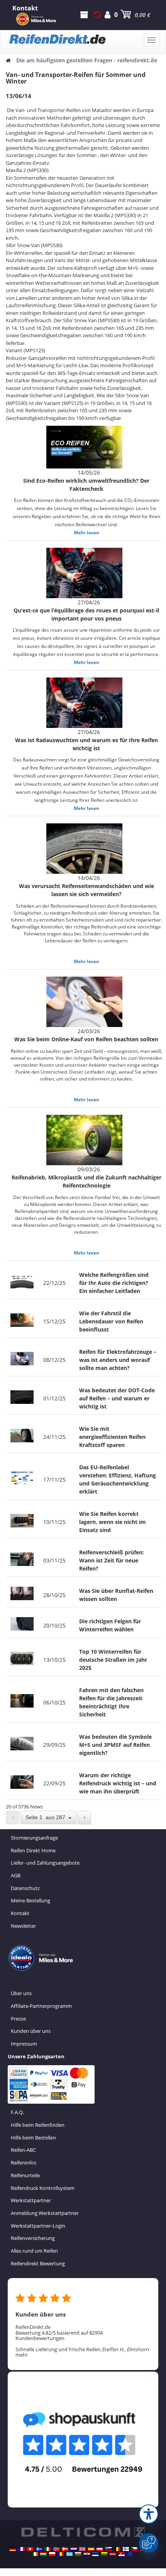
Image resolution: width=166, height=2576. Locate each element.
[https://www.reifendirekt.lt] (104, 2554)
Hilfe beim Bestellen (33, 2138)
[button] (149, 2514)
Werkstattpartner (31, 2200)
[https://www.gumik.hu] (43, 2554)
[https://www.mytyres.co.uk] (82, 2549)
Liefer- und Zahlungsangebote (45, 1863)
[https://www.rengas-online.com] (126, 2549)
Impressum (24, 2044)
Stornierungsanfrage (34, 1838)
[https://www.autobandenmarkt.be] (117, 2549)
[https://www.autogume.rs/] (122, 2554)
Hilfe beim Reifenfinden (38, 2125)
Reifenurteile (25, 2175)
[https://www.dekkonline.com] (56, 2549)
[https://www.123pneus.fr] (22, 2549)
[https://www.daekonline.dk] (65, 2549)
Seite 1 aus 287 (47, 1817)
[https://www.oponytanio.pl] (52, 2554)
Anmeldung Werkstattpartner (45, 2213)
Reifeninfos (24, 2163)
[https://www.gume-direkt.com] (108, 2549)
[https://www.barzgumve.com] (78, 2554)
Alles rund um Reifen (34, 2251)
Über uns (21, 1993)
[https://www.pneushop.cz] (134, 2549)
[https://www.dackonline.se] (39, 2549)
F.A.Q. (17, 2112)
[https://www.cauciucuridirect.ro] (61, 2554)
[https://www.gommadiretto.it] (47, 2549)
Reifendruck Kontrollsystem (43, 2188)
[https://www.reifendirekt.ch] (30, 2549)
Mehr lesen (86, 533)
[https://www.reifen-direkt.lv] (113, 2554)
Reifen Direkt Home (33, 1850)
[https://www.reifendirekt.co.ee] (95, 2554)
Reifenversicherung (33, 2238)
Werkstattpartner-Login (38, 2226)
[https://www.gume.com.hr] (87, 2554)
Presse (18, 2019)
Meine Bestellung (30, 1900)
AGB (16, 1875)
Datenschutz (25, 1888)
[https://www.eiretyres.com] (35, 2554)
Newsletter (23, 1926)
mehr (22, 2355)
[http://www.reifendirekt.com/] (130, 2554)
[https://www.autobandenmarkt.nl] (74, 2549)
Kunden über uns (31, 2031)
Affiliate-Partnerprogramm (41, 2006)
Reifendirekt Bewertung (38, 2263)
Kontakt (20, 1913)
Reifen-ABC (23, 2150)
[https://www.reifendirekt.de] (13, 2549)
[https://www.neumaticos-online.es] (91, 2549)
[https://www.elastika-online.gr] (69, 2554)
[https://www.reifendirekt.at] (100, 2549)
